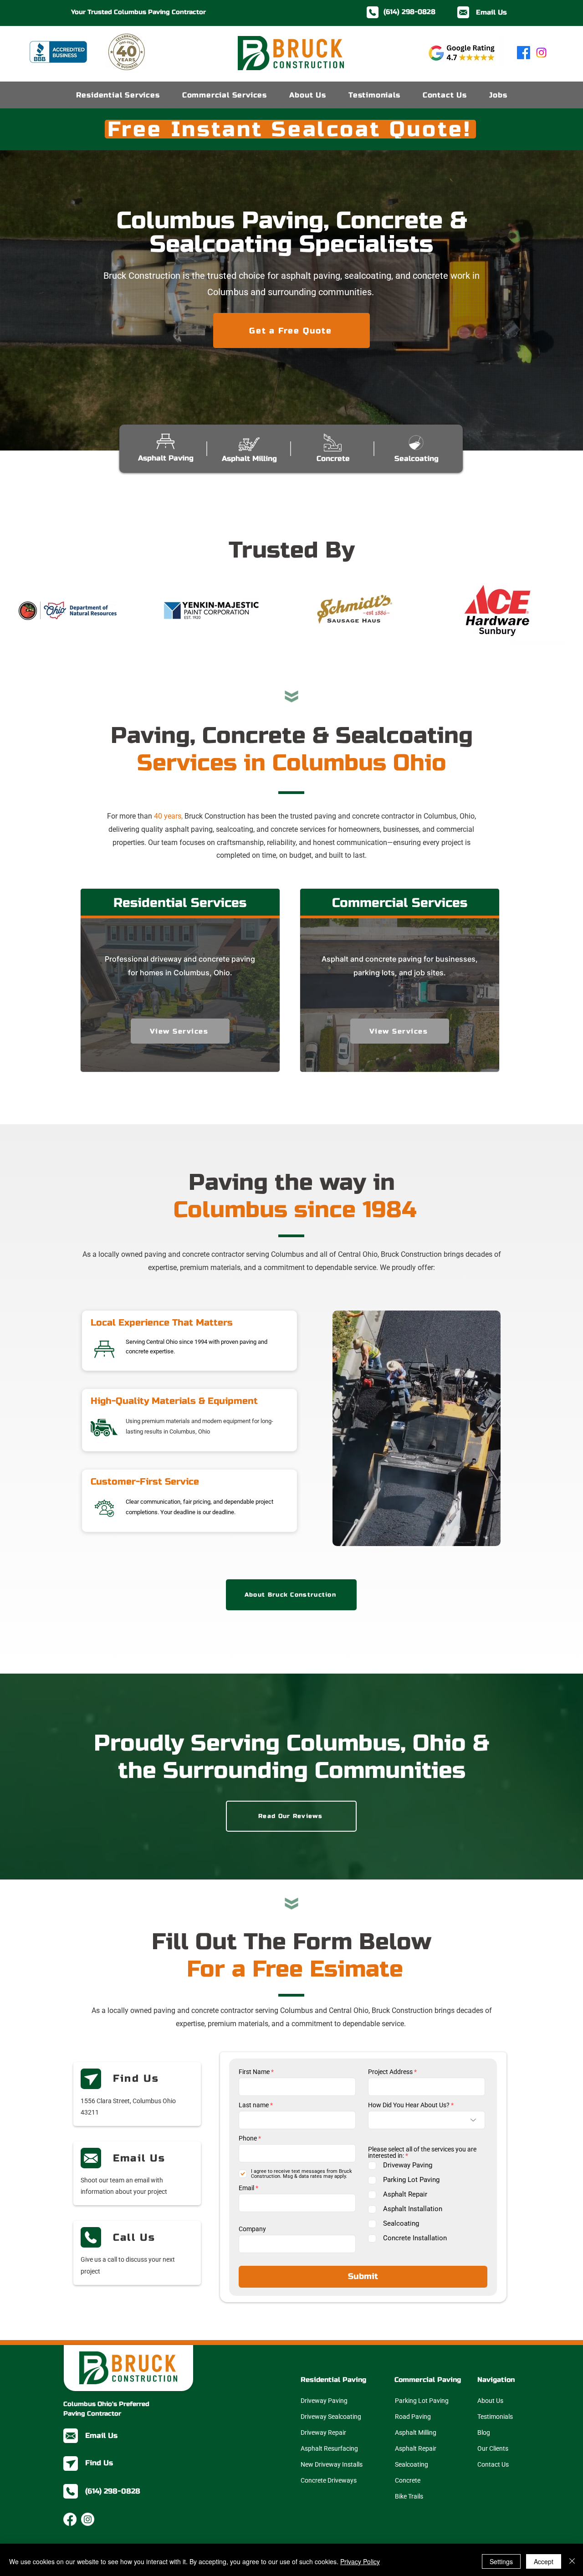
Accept (544, 2561)
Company (180, 1347)
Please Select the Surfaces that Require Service (340, 1267)
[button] (435, 1160)
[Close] (572, 2561)
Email (174, 1313)
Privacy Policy (360, 2561)
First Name (182, 1191)
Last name (182, 1224)
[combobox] (355, 1206)
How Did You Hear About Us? (337, 1224)
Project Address (318, 1191)
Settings (501, 2561)
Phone (176, 1257)
